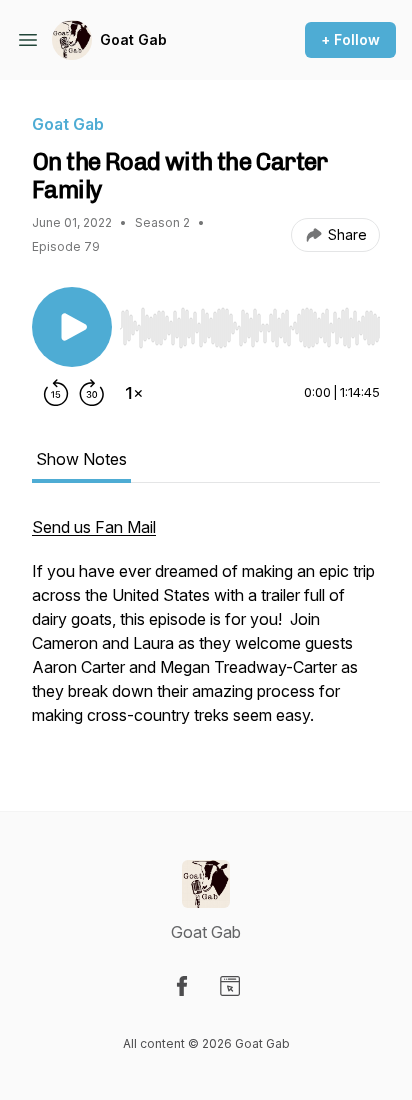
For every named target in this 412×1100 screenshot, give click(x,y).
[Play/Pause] (72, 327)
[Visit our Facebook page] (182, 986)
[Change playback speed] (134, 393)
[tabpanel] (206, 631)
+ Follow (350, 39)
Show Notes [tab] (81, 459)
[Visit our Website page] (230, 986)
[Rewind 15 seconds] (56, 393)
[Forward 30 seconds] (92, 393)
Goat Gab (133, 39)
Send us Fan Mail (94, 527)
